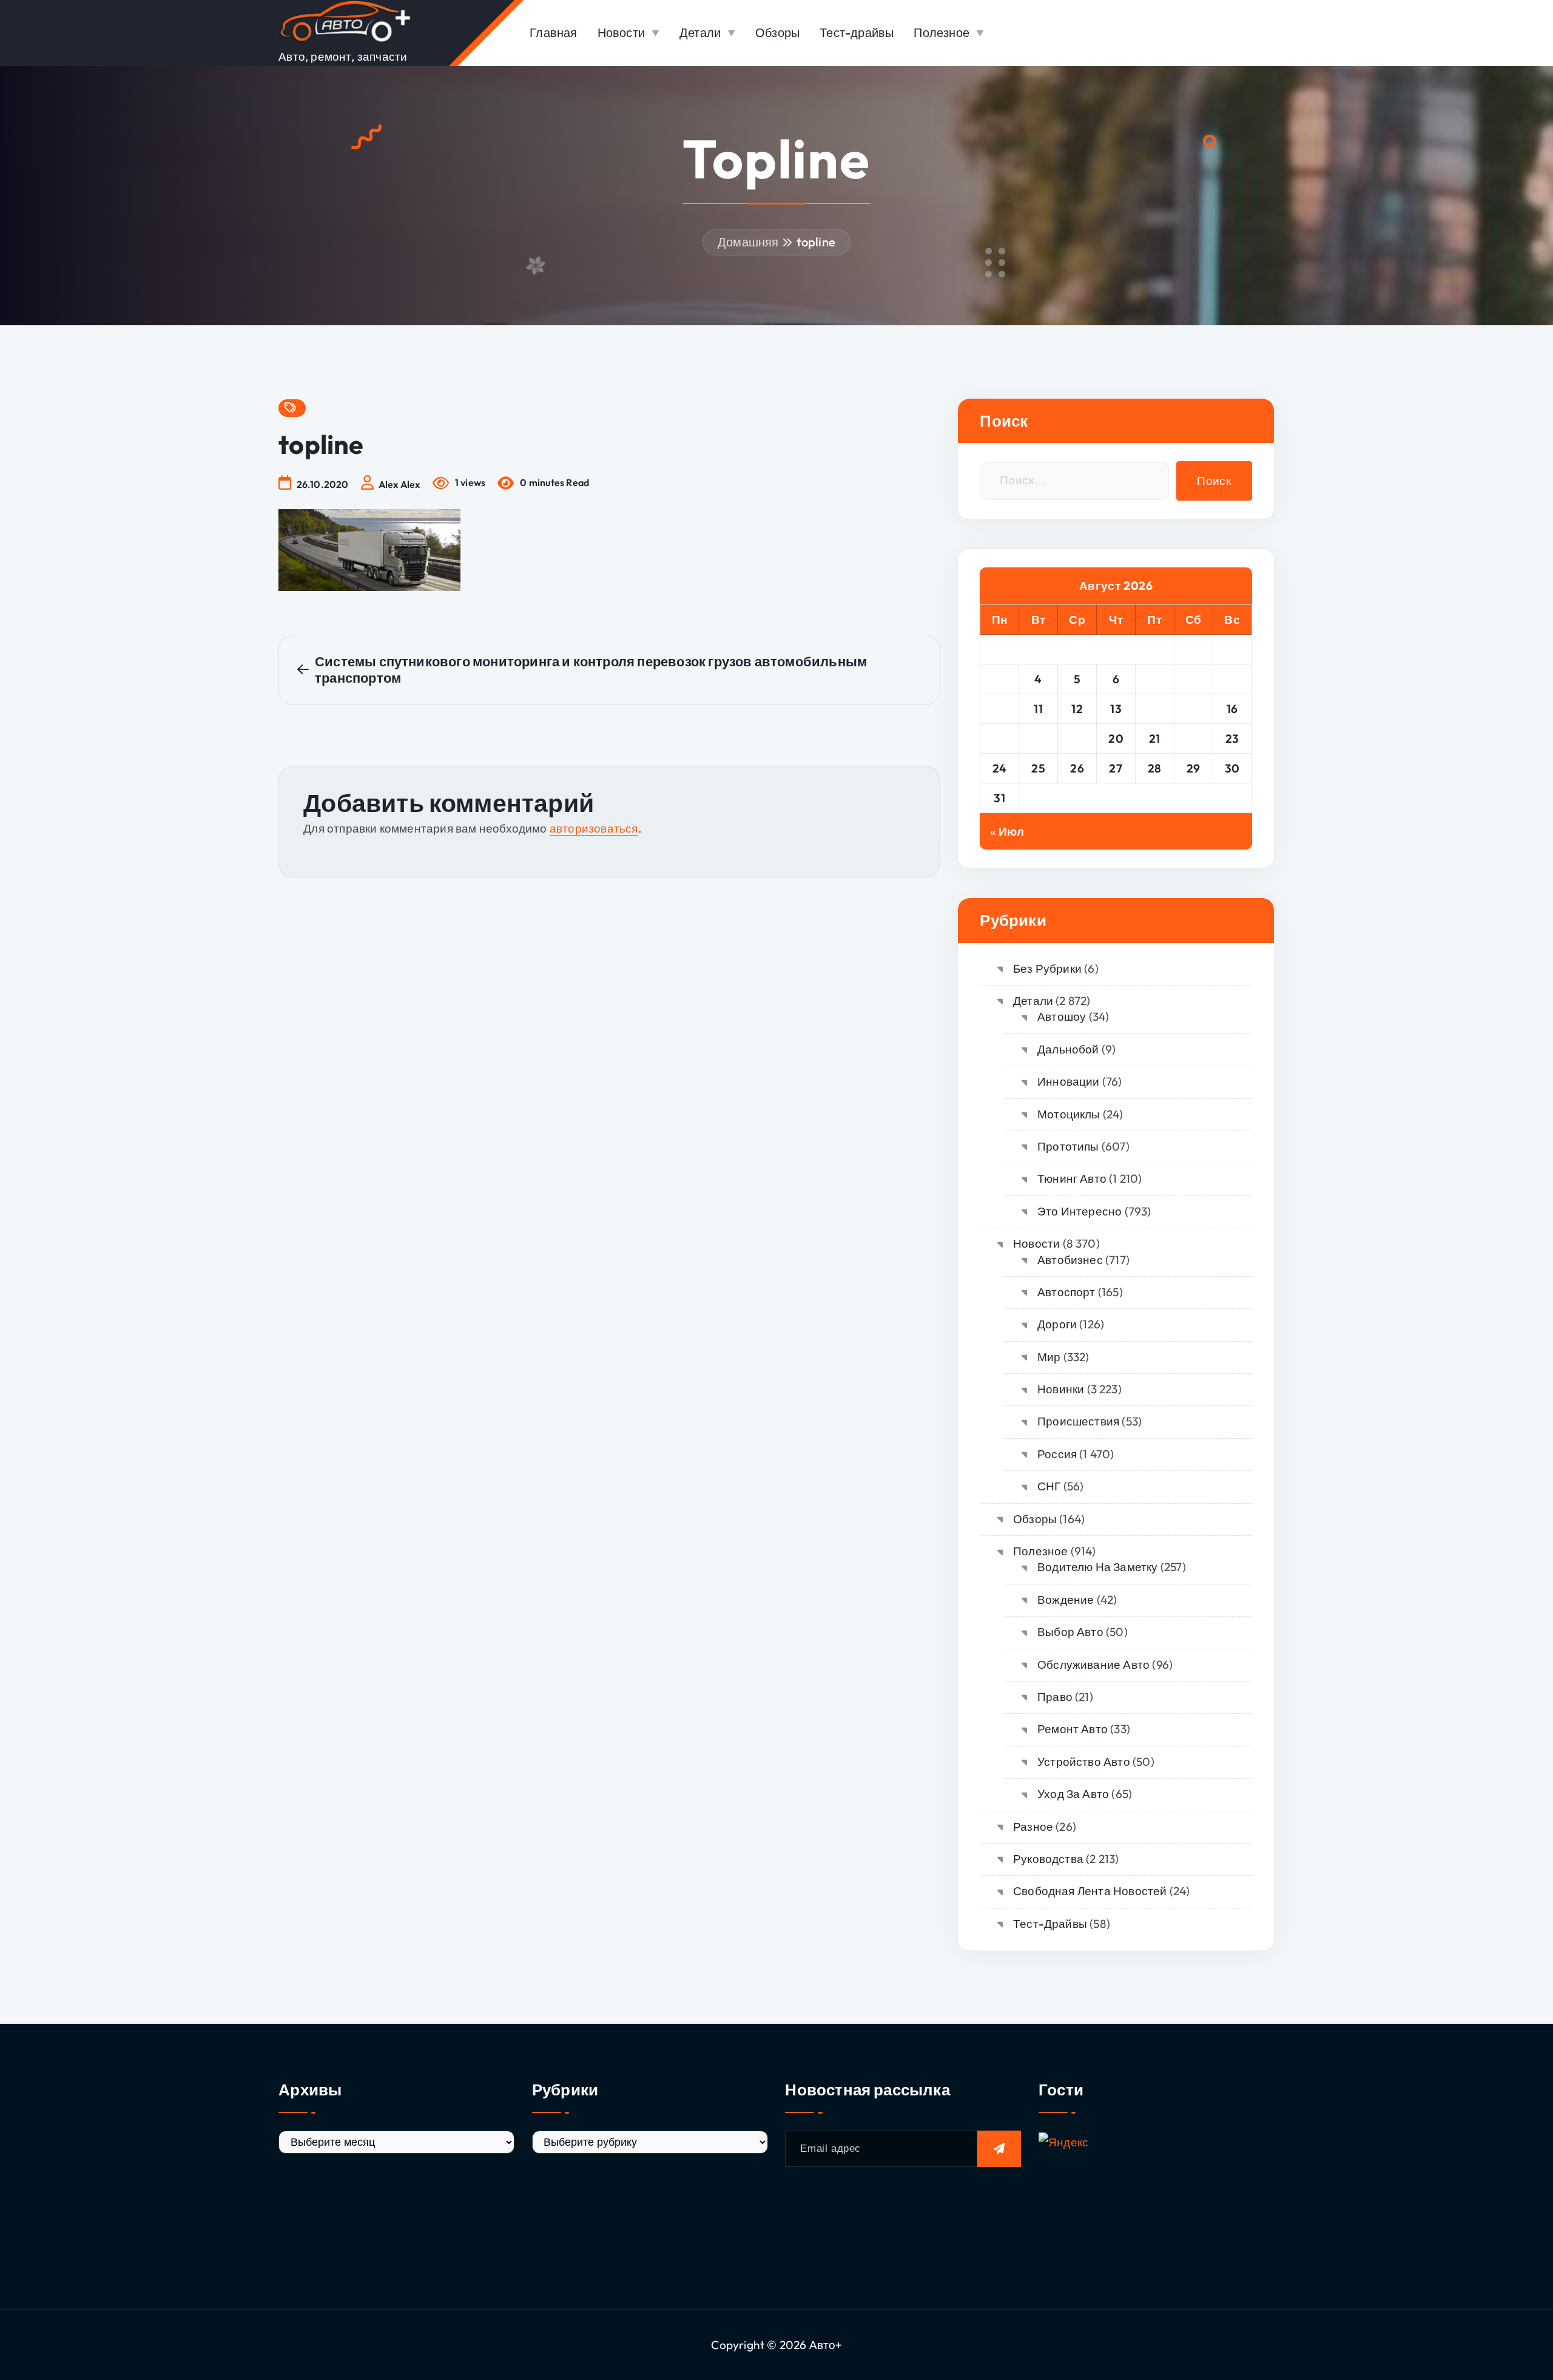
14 (1154, 709)
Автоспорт (1066, 1292)
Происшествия (1078, 1421)
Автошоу (1062, 1016)
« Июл (1007, 831)
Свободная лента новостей (1090, 1891)
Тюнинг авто (1072, 1178)
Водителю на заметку (1097, 1567)
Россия (1057, 1454)
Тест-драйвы (857, 32)
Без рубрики (1047, 969)
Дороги (1057, 1324)
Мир (1049, 1357)
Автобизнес (1070, 1260)
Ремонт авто (1073, 1729)
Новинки (1061, 1389)
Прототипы (1068, 1146)
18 (1038, 739)
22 (1194, 739)
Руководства (1048, 1859)
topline (816, 242)
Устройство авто (1083, 1762)
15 (1194, 709)
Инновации (1068, 1081)
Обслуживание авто (1093, 1665)
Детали (700, 32)
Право (1055, 1697)
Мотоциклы (1069, 1114)
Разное (1033, 1827)
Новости (621, 32)
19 (1077, 739)
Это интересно (1080, 1211)
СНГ (1049, 1486)
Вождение (1066, 1600)
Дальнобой (1068, 1049)
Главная (553, 32)
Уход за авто (1073, 1794)
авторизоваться (594, 828)
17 (1000, 739)
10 (999, 709)
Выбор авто (1070, 1632)
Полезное (942, 32)
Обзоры (777, 32)
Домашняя (748, 242)
